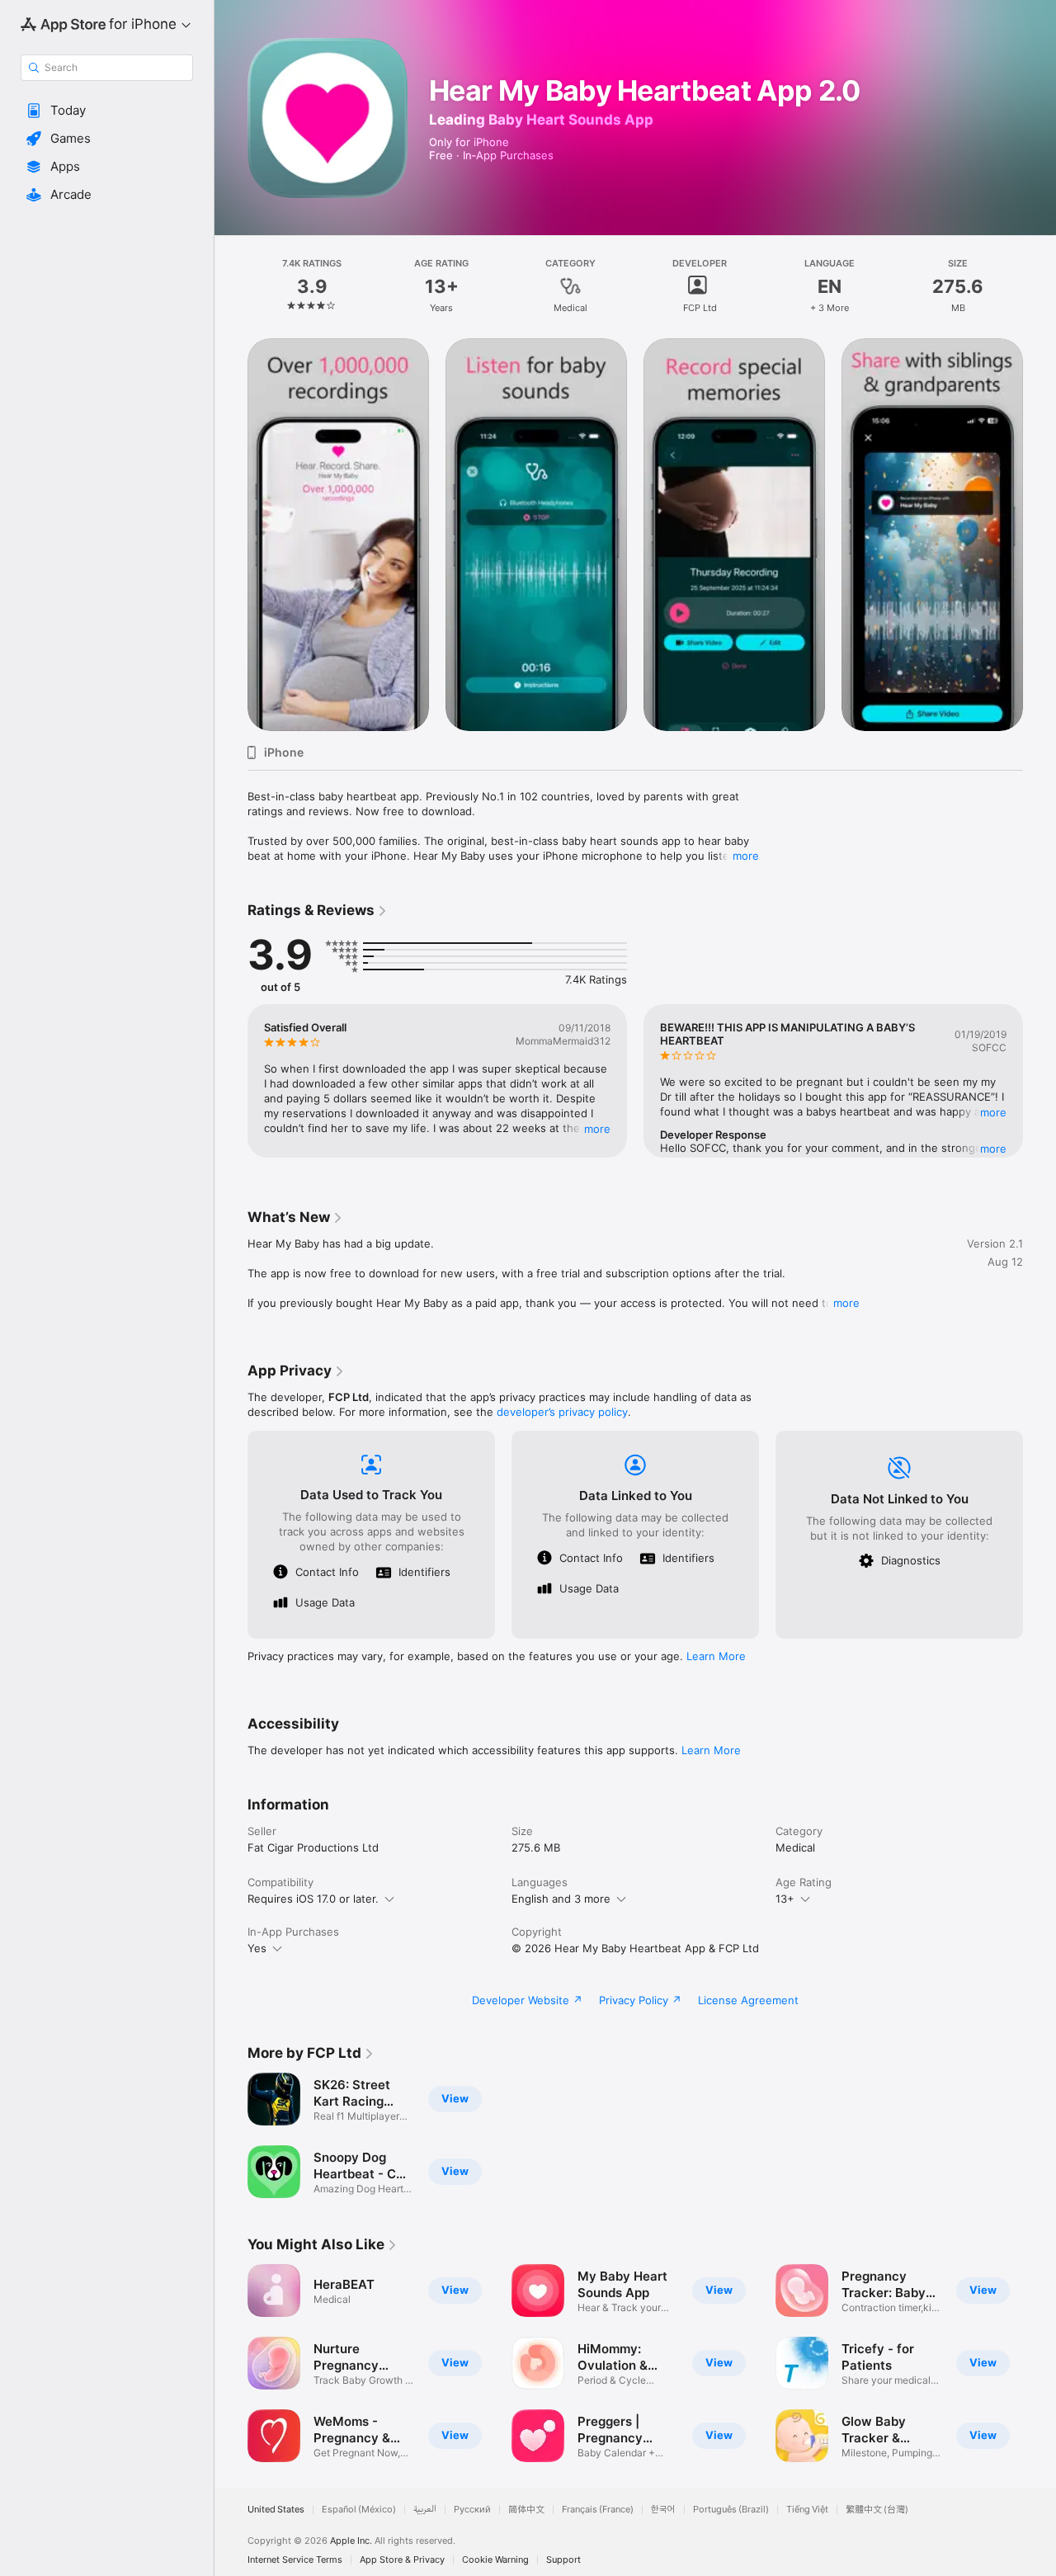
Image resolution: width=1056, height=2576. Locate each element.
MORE (597, 1129)
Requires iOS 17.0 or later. (313, 1899)
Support (563, 2560)
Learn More (716, 1656)
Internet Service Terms (295, 2560)
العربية (425, 2510)
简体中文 (526, 2510)
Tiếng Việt (807, 2510)
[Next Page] (1039, 535)
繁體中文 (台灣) (877, 2510)
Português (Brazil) (731, 2510)
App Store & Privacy (402, 2560)
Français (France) (598, 2510)
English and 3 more (561, 1899)
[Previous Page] (231, 535)
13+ (785, 1899)
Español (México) (359, 2510)
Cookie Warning (495, 2560)
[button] (107, 111)
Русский (472, 2510)
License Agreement (748, 2000)
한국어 (663, 2510)
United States (276, 2510)
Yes (257, 1948)
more (746, 856)
